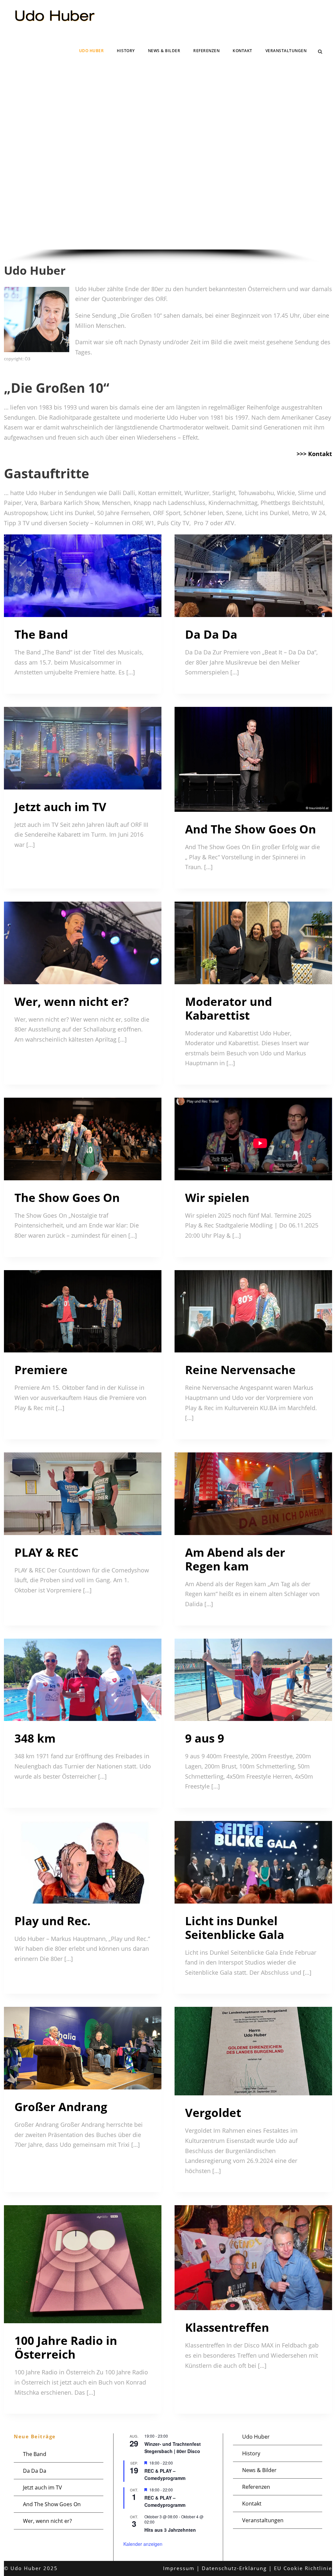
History (126, 51)
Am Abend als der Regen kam (235, 1559)
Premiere (41, 1370)
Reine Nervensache (240, 1370)
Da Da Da (211, 634)
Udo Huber (92, 51)
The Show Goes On (67, 1198)
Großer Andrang (61, 2107)
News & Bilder (164, 51)
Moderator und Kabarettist (229, 1008)
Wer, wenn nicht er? (72, 1001)
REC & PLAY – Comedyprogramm (165, 2475)
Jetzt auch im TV (60, 807)
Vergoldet (213, 2113)
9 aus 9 (205, 1738)
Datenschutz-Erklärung (234, 2568)
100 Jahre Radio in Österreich (66, 2347)
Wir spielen (217, 1198)
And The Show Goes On (251, 829)
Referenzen (206, 51)
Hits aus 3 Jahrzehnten (170, 2530)
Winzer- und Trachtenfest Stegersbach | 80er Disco (173, 2448)
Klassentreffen (227, 2327)
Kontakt (242, 51)
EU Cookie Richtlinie (303, 2568)
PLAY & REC (46, 1552)
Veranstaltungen (286, 51)
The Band (41, 634)
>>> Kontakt (314, 454)
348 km (35, 1738)
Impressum (179, 2568)
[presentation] (83, 576)
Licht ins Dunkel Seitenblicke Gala (235, 1928)
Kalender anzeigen (143, 2544)
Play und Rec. (52, 1921)
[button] (14, 163)
